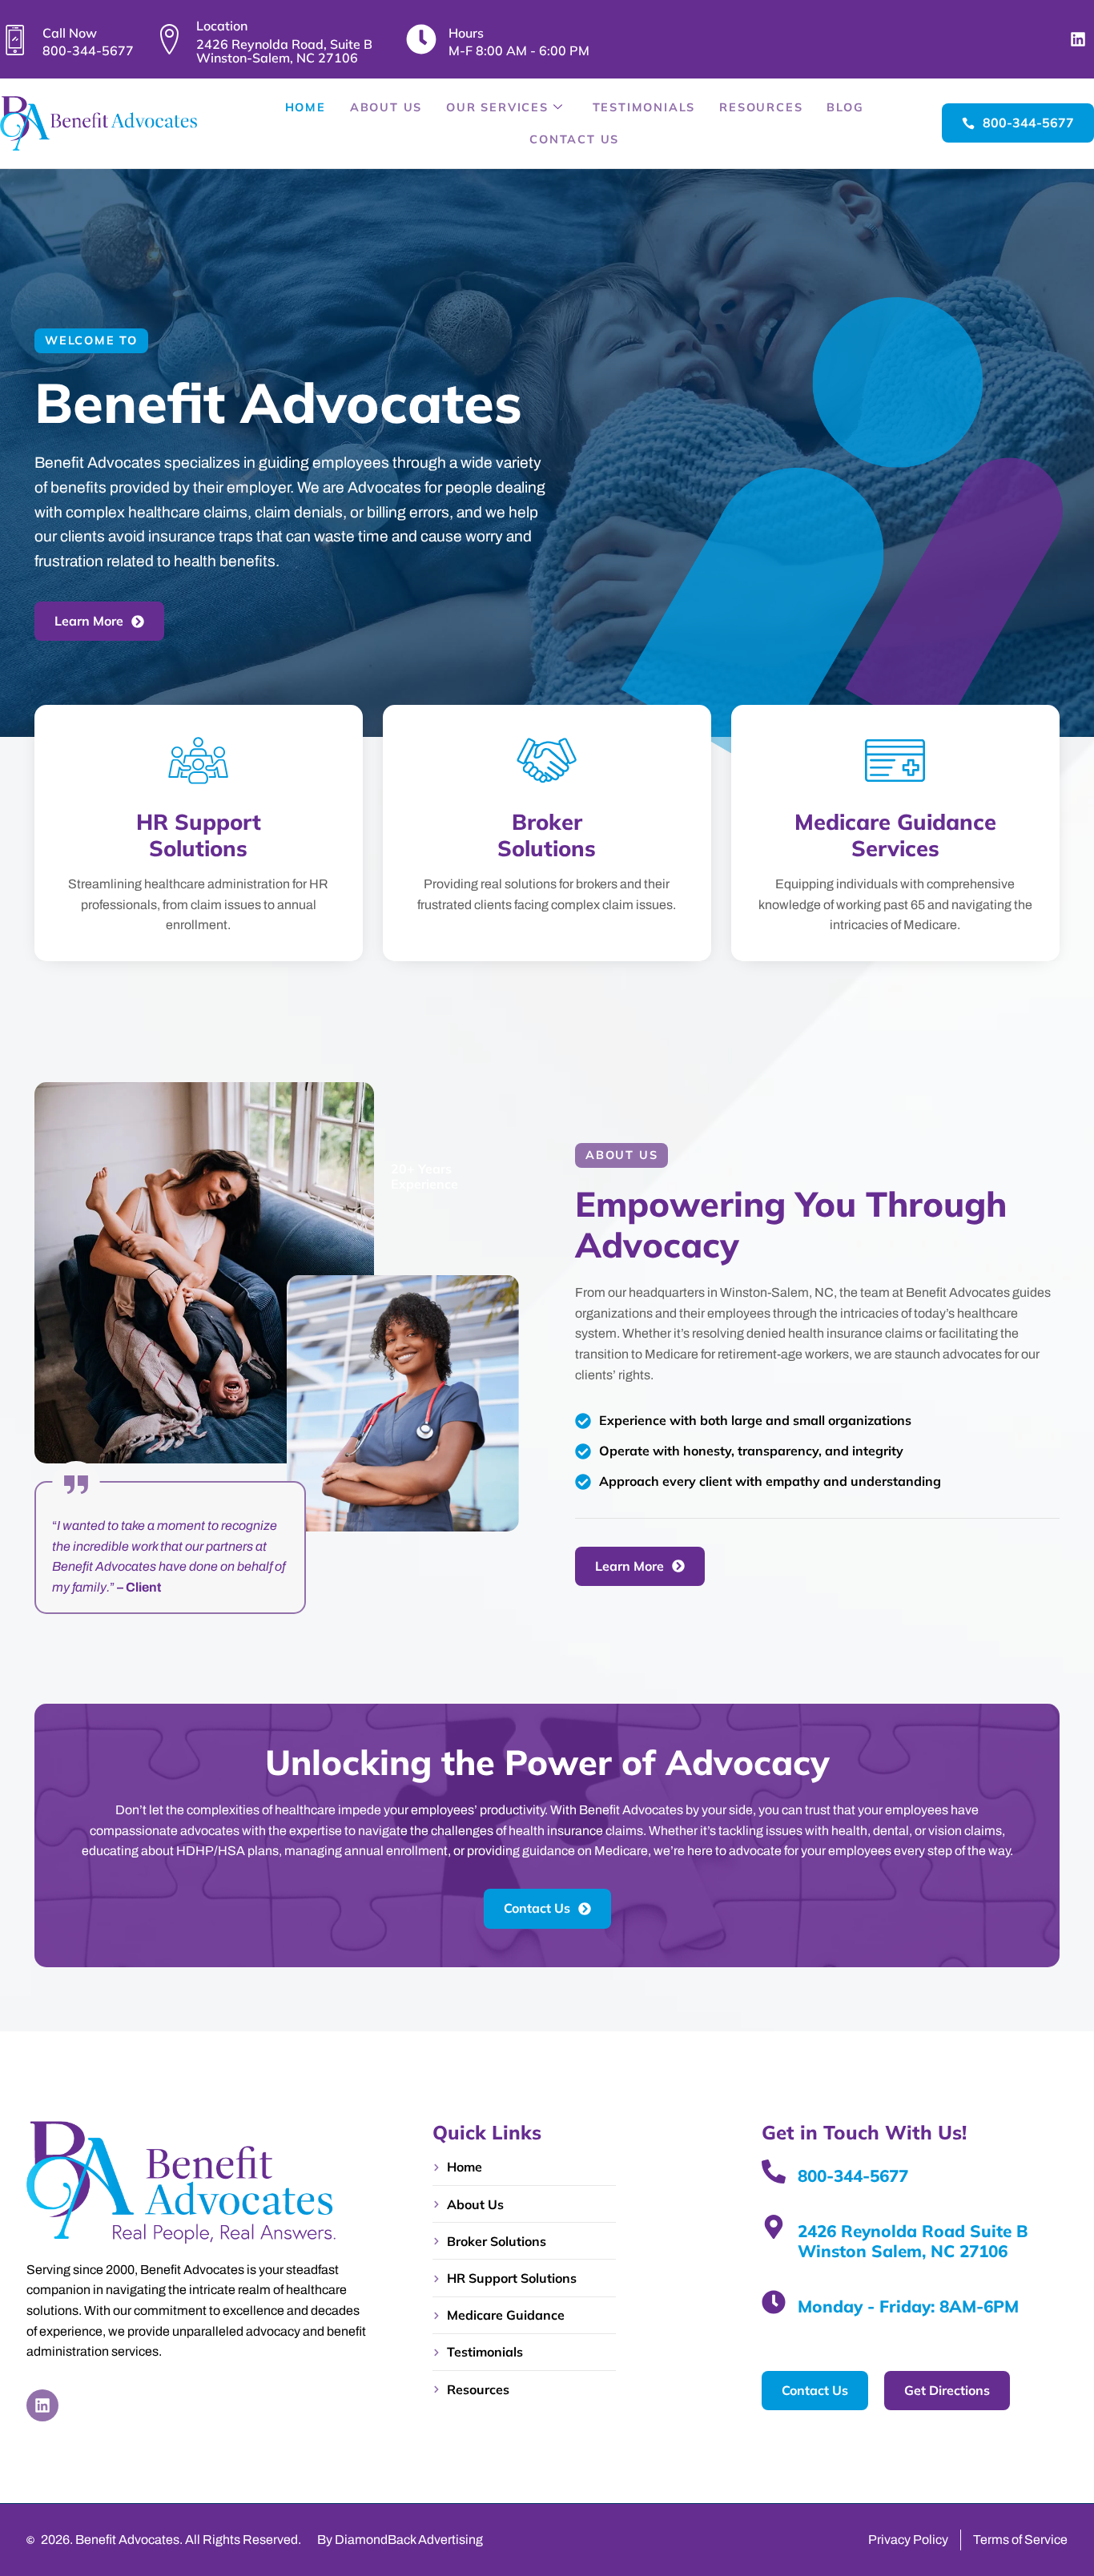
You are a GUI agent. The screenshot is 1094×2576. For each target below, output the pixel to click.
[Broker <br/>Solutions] (547, 761)
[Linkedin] (1078, 39)
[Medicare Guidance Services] (896, 761)
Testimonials (644, 107)
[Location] (169, 39)
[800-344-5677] (774, 2171)
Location (222, 26)
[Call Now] (15, 39)
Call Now (70, 33)
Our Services (497, 107)
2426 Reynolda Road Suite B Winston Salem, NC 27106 (913, 2241)
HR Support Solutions (199, 835)
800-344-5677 (853, 2176)
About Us (386, 107)
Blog (845, 107)
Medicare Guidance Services (895, 835)
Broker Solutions (547, 835)
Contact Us (574, 139)
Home (306, 107)
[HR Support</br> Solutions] (198, 761)
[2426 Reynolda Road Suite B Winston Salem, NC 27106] (774, 2227)
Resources (761, 107)
